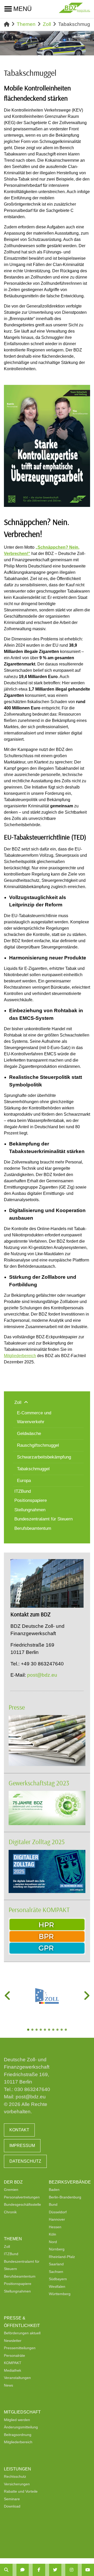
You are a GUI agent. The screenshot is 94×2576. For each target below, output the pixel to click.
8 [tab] (58, 2030)
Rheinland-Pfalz (62, 2257)
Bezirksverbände (70, 2182)
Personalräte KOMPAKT (39, 1910)
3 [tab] (37, 2030)
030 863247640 (32, 2089)
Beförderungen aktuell (22, 2333)
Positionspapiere (18, 2284)
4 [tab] (41, 2030)
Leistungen (17, 2469)
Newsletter (13, 2341)
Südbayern (58, 2279)
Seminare (12, 2499)
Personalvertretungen (22, 2197)
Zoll (47, 24)
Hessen (55, 2227)
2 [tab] (33, 2030)
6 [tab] (50, 2030)
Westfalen (57, 2286)
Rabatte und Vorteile (21, 2491)
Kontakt (19, 2130)
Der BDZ (13, 2182)
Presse (17, 1707)
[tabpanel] (47, 1996)
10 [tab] (66, 2030)
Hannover (57, 2219)
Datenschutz (25, 2161)
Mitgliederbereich (20, 1356)
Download (12, 2506)
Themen (26, 24)
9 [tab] (62, 2030)
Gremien (11, 2190)
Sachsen (56, 2272)
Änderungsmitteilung (21, 2427)
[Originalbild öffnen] (84, 501)
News (8, 2385)
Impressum (22, 2146)
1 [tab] (29, 2030)
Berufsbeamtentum (20, 2276)
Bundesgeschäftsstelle (22, 2204)
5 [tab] (45, 2030)
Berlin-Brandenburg (65, 2197)
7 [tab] (54, 2030)
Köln (52, 2234)
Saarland (56, 2264)
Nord (53, 2242)
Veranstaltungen (17, 2378)
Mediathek (13, 2370)
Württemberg (60, 2294)
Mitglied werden (17, 2420)
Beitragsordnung (18, 2435)
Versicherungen (17, 2484)
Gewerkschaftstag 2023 (39, 1783)
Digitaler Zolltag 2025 (37, 1842)
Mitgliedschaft (22, 2412)
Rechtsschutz (15, 2476)
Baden (54, 2190)
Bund (53, 2204)
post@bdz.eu (42, 1675)
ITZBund (11, 2254)
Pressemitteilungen (20, 2348)
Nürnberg (57, 2249)
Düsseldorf (58, 2212)
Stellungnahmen (17, 2291)
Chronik (10, 2212)
